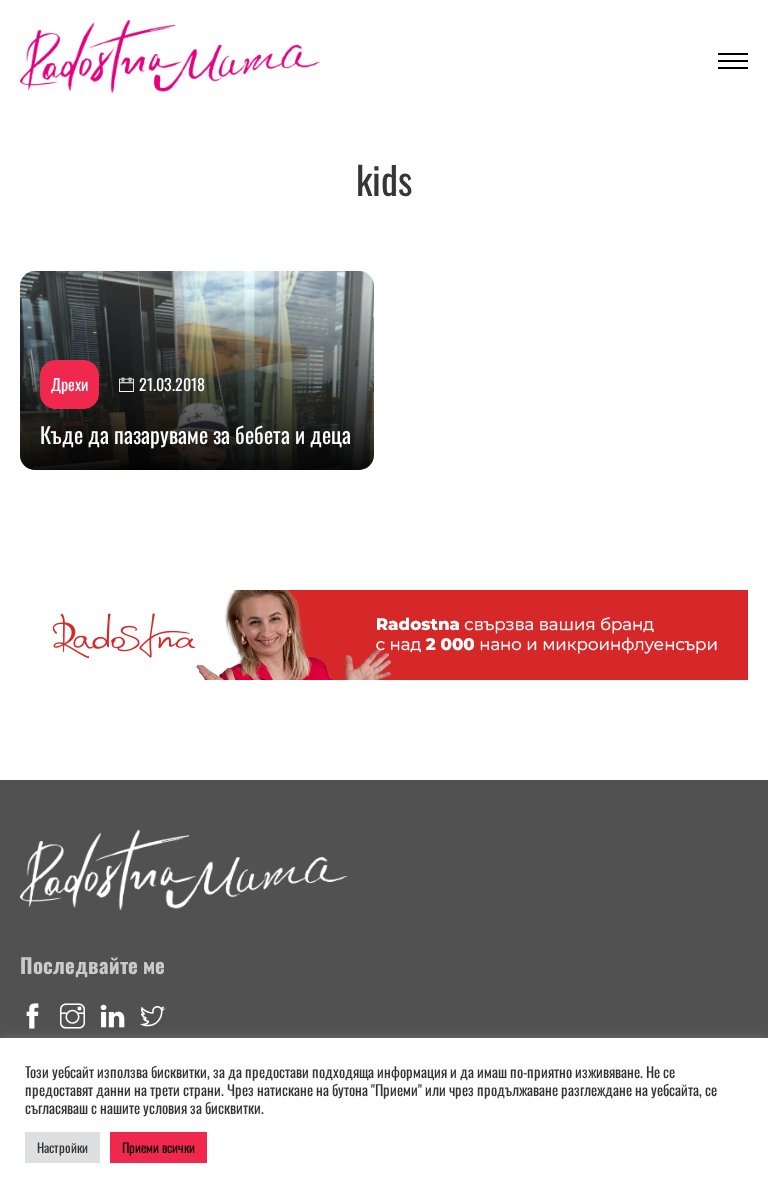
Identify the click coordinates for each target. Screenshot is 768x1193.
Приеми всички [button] (158, 1147)
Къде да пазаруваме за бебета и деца (195, 434)
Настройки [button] (62, 1147)
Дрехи (69, 384)
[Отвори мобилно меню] (733, 61)
